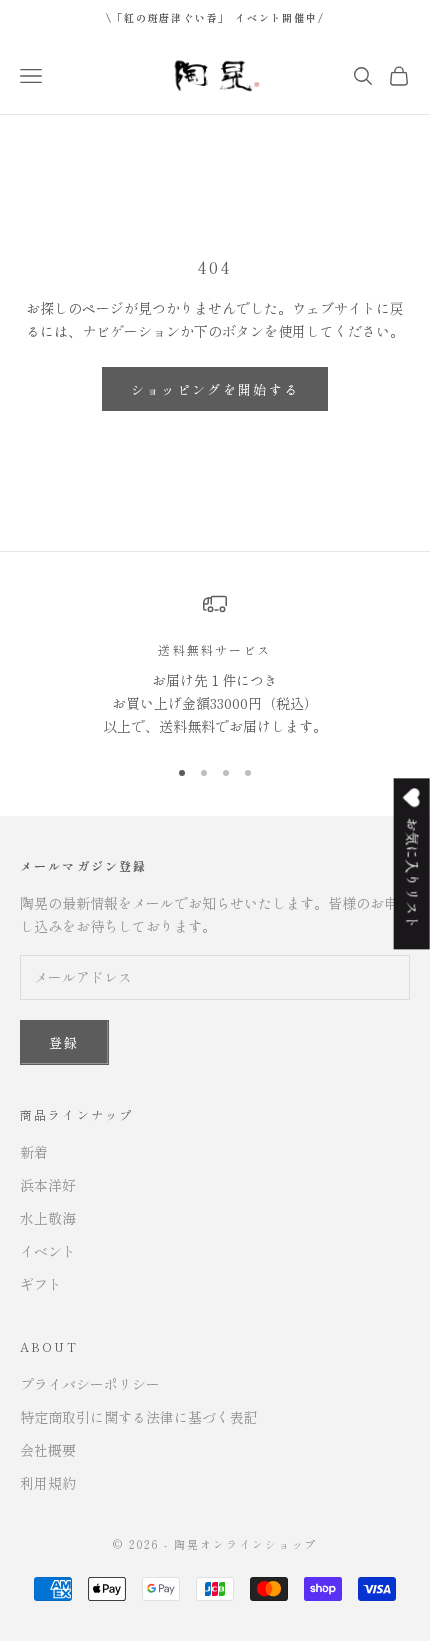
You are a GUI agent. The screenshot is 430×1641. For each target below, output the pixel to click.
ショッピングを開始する (215, 389)
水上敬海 (48, 1218)
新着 (34, 1152)
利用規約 (48, 1483)
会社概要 (48, 1450)
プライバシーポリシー (90, 1384)
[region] (215, 665)
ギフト (41, 1284)
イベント (48, 1251)
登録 (64, 1042)
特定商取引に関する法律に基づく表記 (139, 1417)
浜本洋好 (48, 1185)
